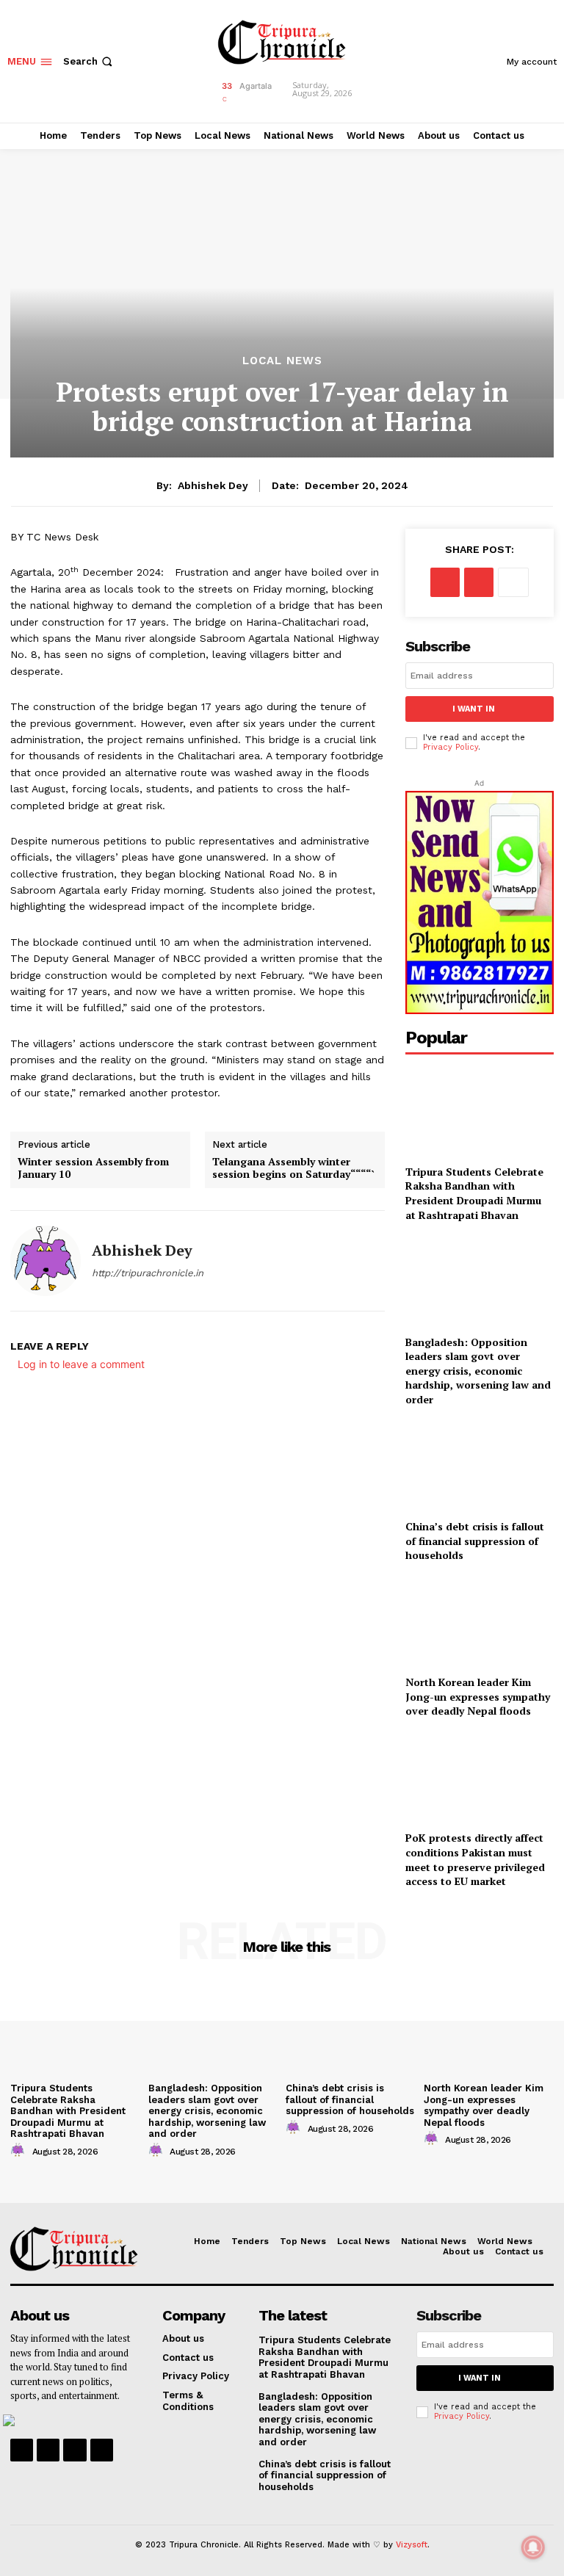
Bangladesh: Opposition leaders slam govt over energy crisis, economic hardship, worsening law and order (478, 1371)
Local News (282, 361)
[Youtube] (102, 2450)
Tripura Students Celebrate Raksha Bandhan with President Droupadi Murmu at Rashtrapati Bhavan (474, 1193)
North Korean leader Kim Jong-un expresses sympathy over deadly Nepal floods (478, 1696)
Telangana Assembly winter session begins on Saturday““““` (293, 1168)
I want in (474, 709)
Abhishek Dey (213, 485)
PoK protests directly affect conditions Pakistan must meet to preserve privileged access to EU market (475, 1859)
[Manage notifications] (533, 2547)
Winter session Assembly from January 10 (93, 1168)
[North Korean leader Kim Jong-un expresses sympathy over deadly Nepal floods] (480, 1622)
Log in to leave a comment (81, 1364)
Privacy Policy (451, 747)
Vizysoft (412, 2545)
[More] (513, 582)
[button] (89, 61)
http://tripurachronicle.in (148, 1273)
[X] (479, 582)
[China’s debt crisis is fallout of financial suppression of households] (480, 1466)
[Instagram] (48, 2450)
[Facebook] (445, 582)
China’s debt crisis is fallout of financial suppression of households (475, 1541)
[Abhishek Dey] (46, 1261)
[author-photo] (20, 2151)
